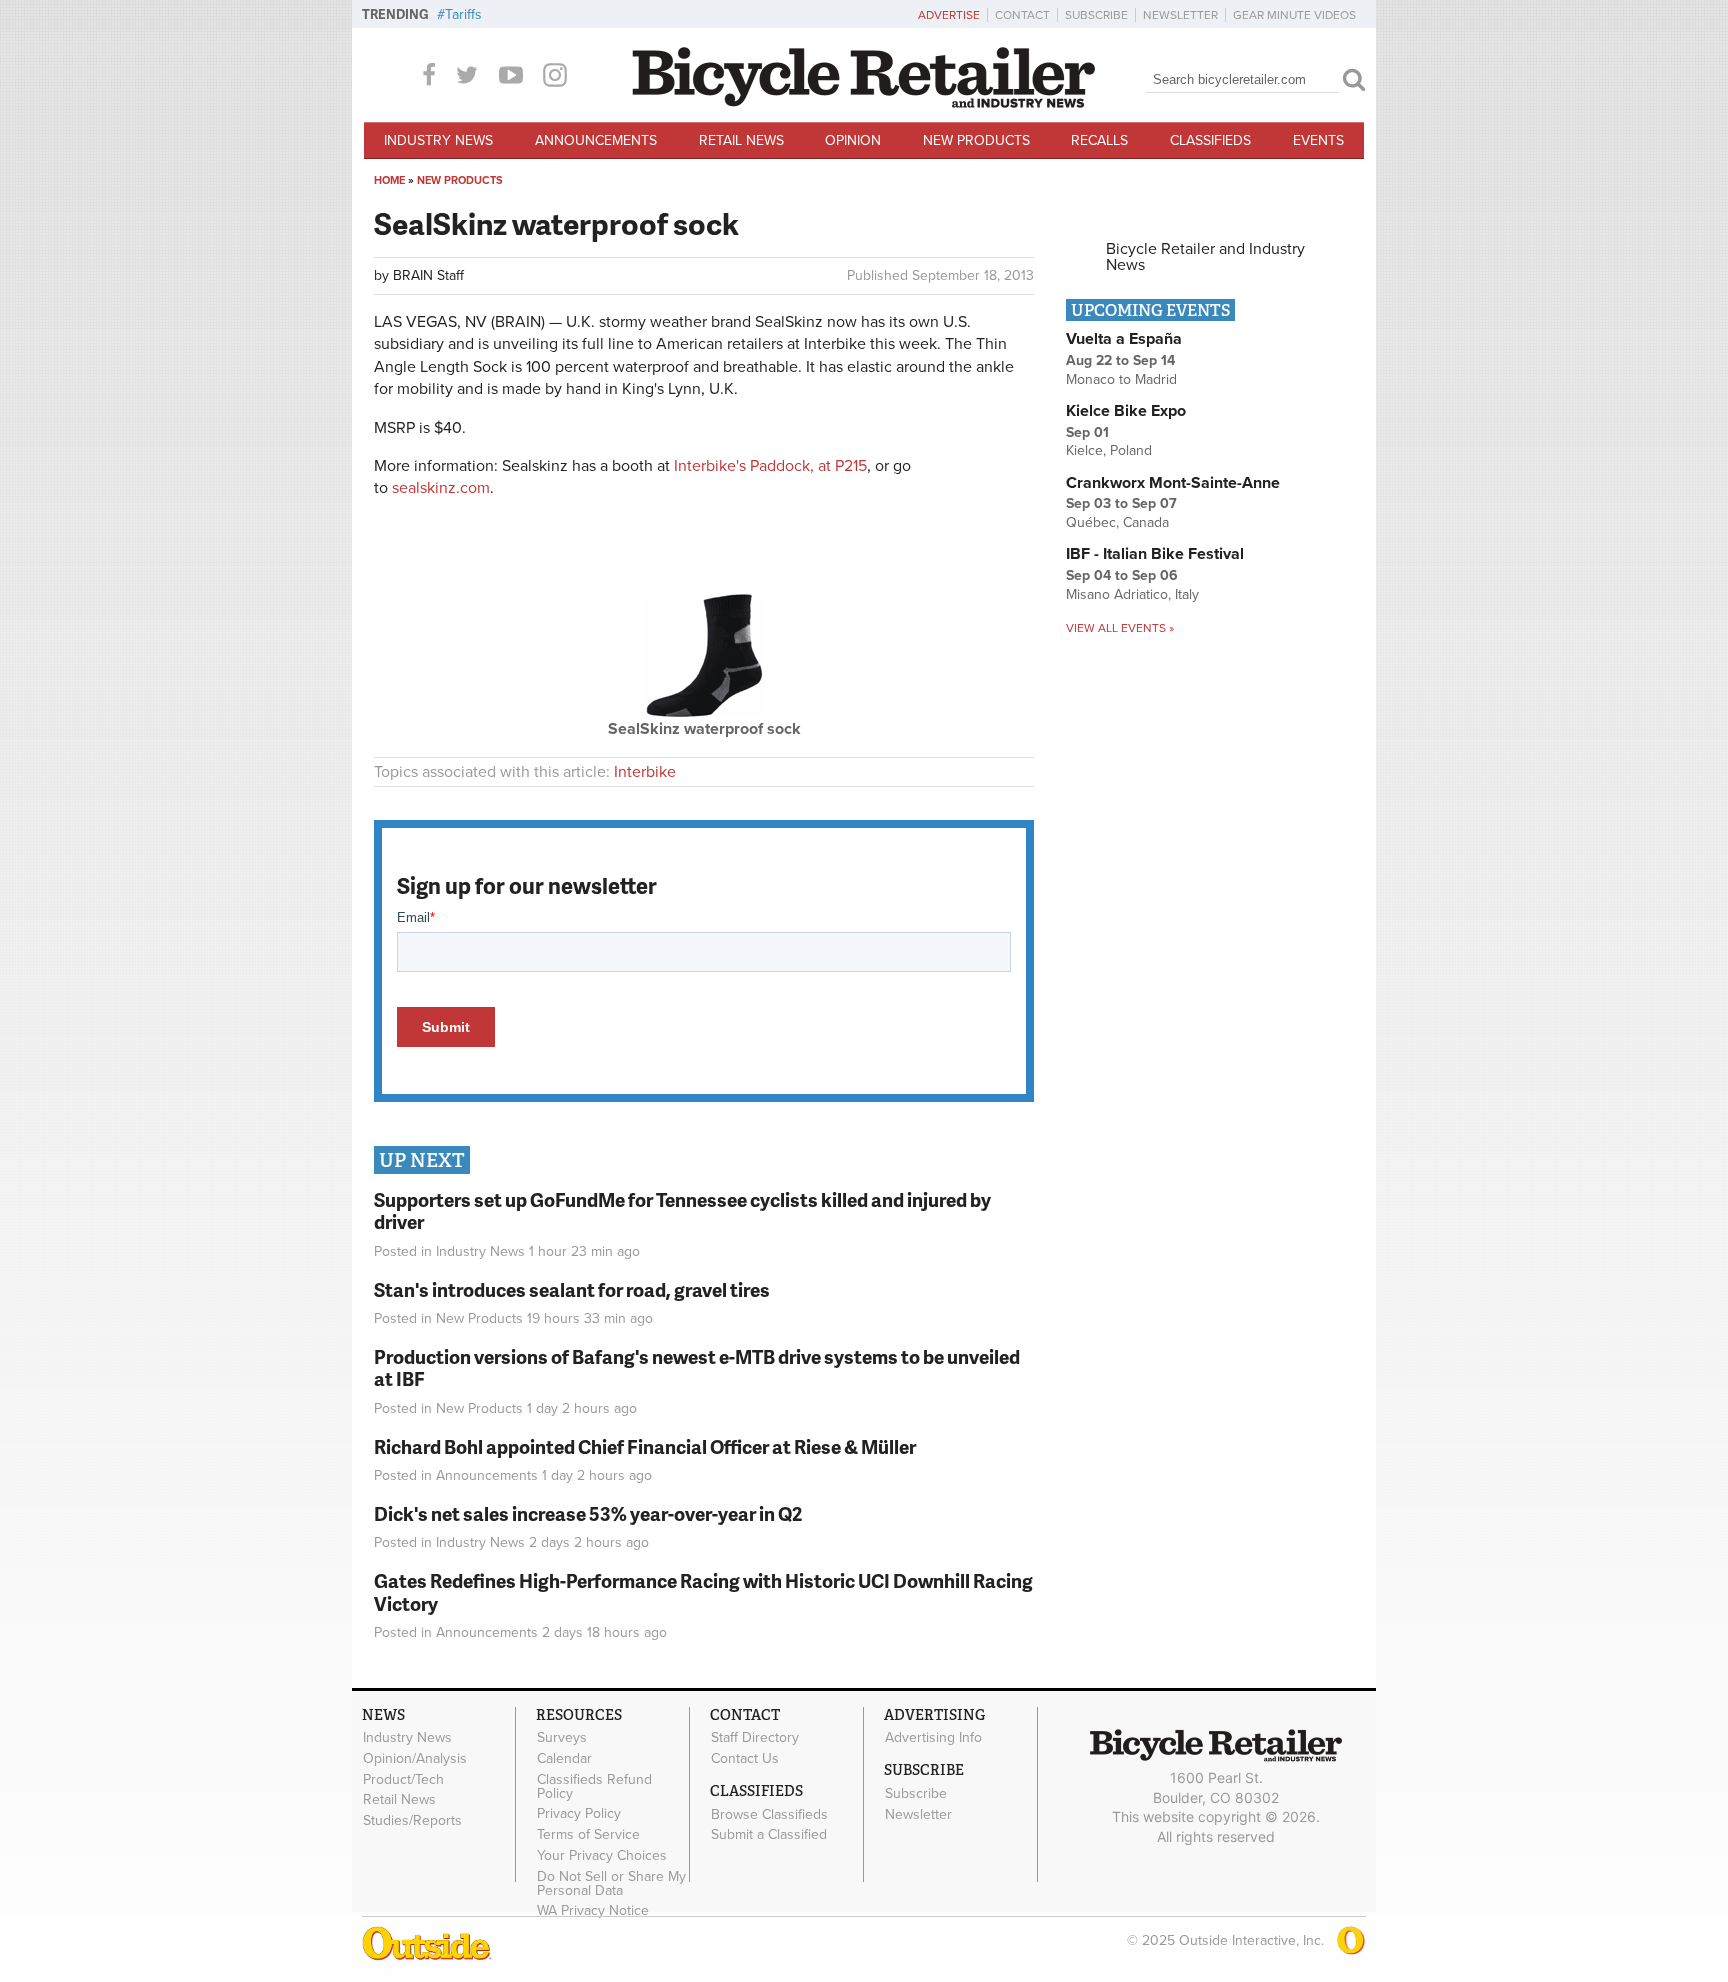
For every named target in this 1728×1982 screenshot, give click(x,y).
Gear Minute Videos (1294, 15)
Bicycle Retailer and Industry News (1205, 257)
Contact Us (745, 1758)
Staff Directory (755, 1738)
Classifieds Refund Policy (594, 1786)
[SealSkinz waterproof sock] (704, 713)
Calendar (564, 1758)
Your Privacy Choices (602, 1856)
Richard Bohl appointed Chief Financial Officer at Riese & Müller (645, 1446)
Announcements (596, 140)
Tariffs (463, 14)
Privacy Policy (579, 1814)
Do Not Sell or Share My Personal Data (611, 1883)
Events (1318, 140)
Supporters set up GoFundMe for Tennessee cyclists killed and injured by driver (682, 1211)
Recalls (1099, 140)
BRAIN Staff (428, 275)
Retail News (741, 140)
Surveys (562, 1738)
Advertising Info (933, 1738)
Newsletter (1180, 15)
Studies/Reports (412, 1821)
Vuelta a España (1124, 339)
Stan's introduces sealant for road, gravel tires (572, 1289)
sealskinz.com (441, 488)
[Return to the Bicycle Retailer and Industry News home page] (864, 103)
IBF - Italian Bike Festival (1155, 554)
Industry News (438, 140)
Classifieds (1210, 140)
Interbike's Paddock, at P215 (770, 466)
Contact (1022, 15)
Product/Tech (403, 1779)
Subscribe (1096, 15)
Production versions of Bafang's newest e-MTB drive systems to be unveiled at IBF (697, 1368)
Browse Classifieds (769, 1814)
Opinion (853, 140)
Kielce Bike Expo (1126, 411)
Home (389, 180)
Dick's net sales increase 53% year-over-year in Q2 (588, 1513)
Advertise (949, 15)
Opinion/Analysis (415, 1758)
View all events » (1120, 628)
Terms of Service (588, 1835)
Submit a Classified (769, 1835)
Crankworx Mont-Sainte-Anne (1173, 483)
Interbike (645, 772)
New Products (976, 140)
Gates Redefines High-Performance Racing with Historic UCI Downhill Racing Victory (703, 1592)
